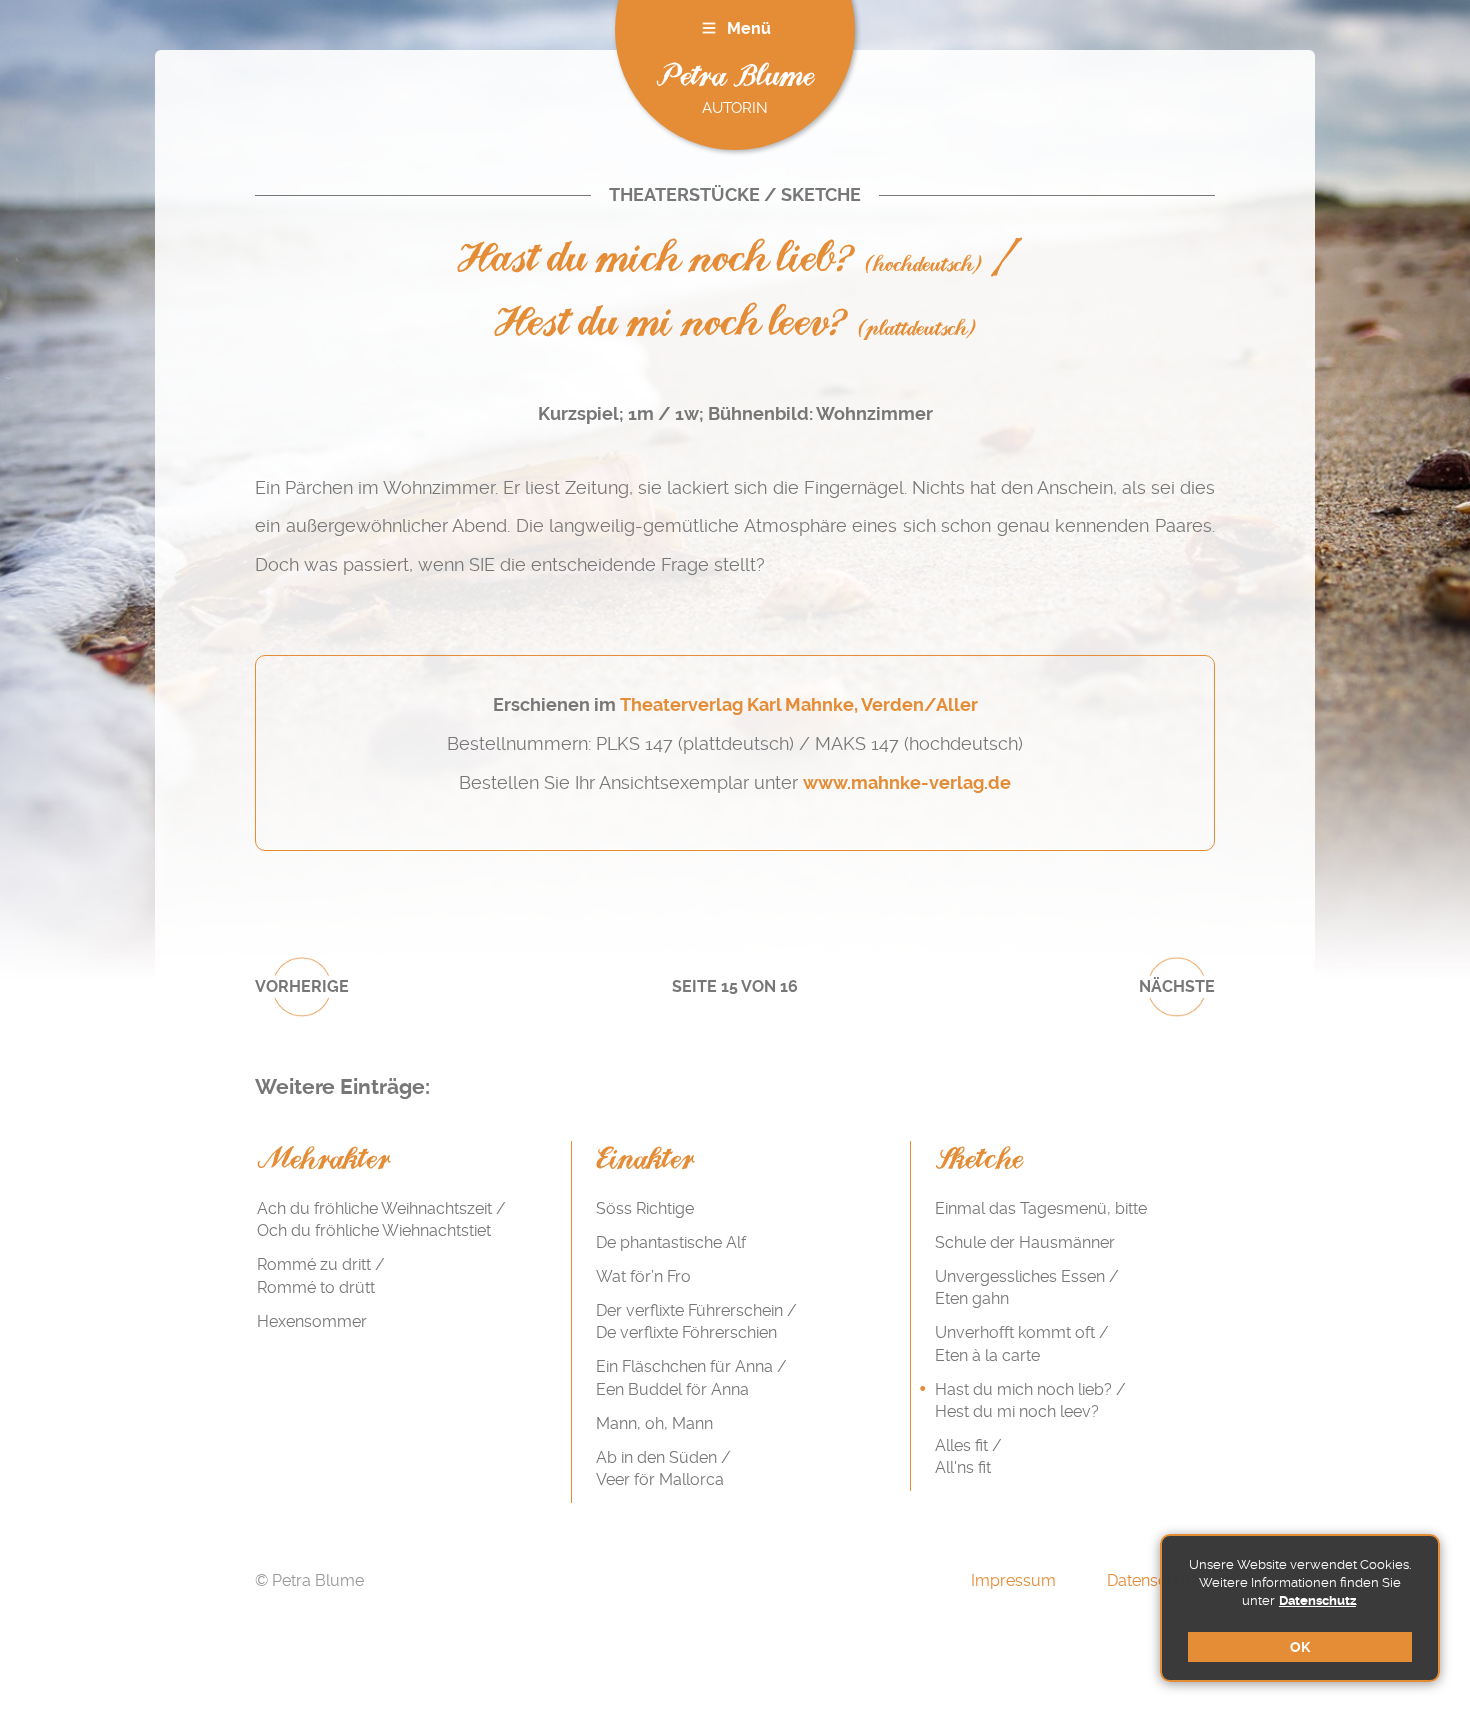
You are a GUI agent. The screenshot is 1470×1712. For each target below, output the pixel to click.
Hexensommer (312, 1321)
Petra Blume (735, 77)
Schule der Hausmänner (1025, 1242)
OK (1300, 1647)
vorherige (302, 986)
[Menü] (709, 28)
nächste (1177, 986)
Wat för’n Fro (643, 1276)
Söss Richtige (645, 1208)
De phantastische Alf (671, 1242)
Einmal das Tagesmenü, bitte (1041, 1208)
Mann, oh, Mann (654, 1423)
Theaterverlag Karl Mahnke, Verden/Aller (799, 705)
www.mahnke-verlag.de (907, 783)
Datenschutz (1317, 1600)
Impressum (1013, 1580)
